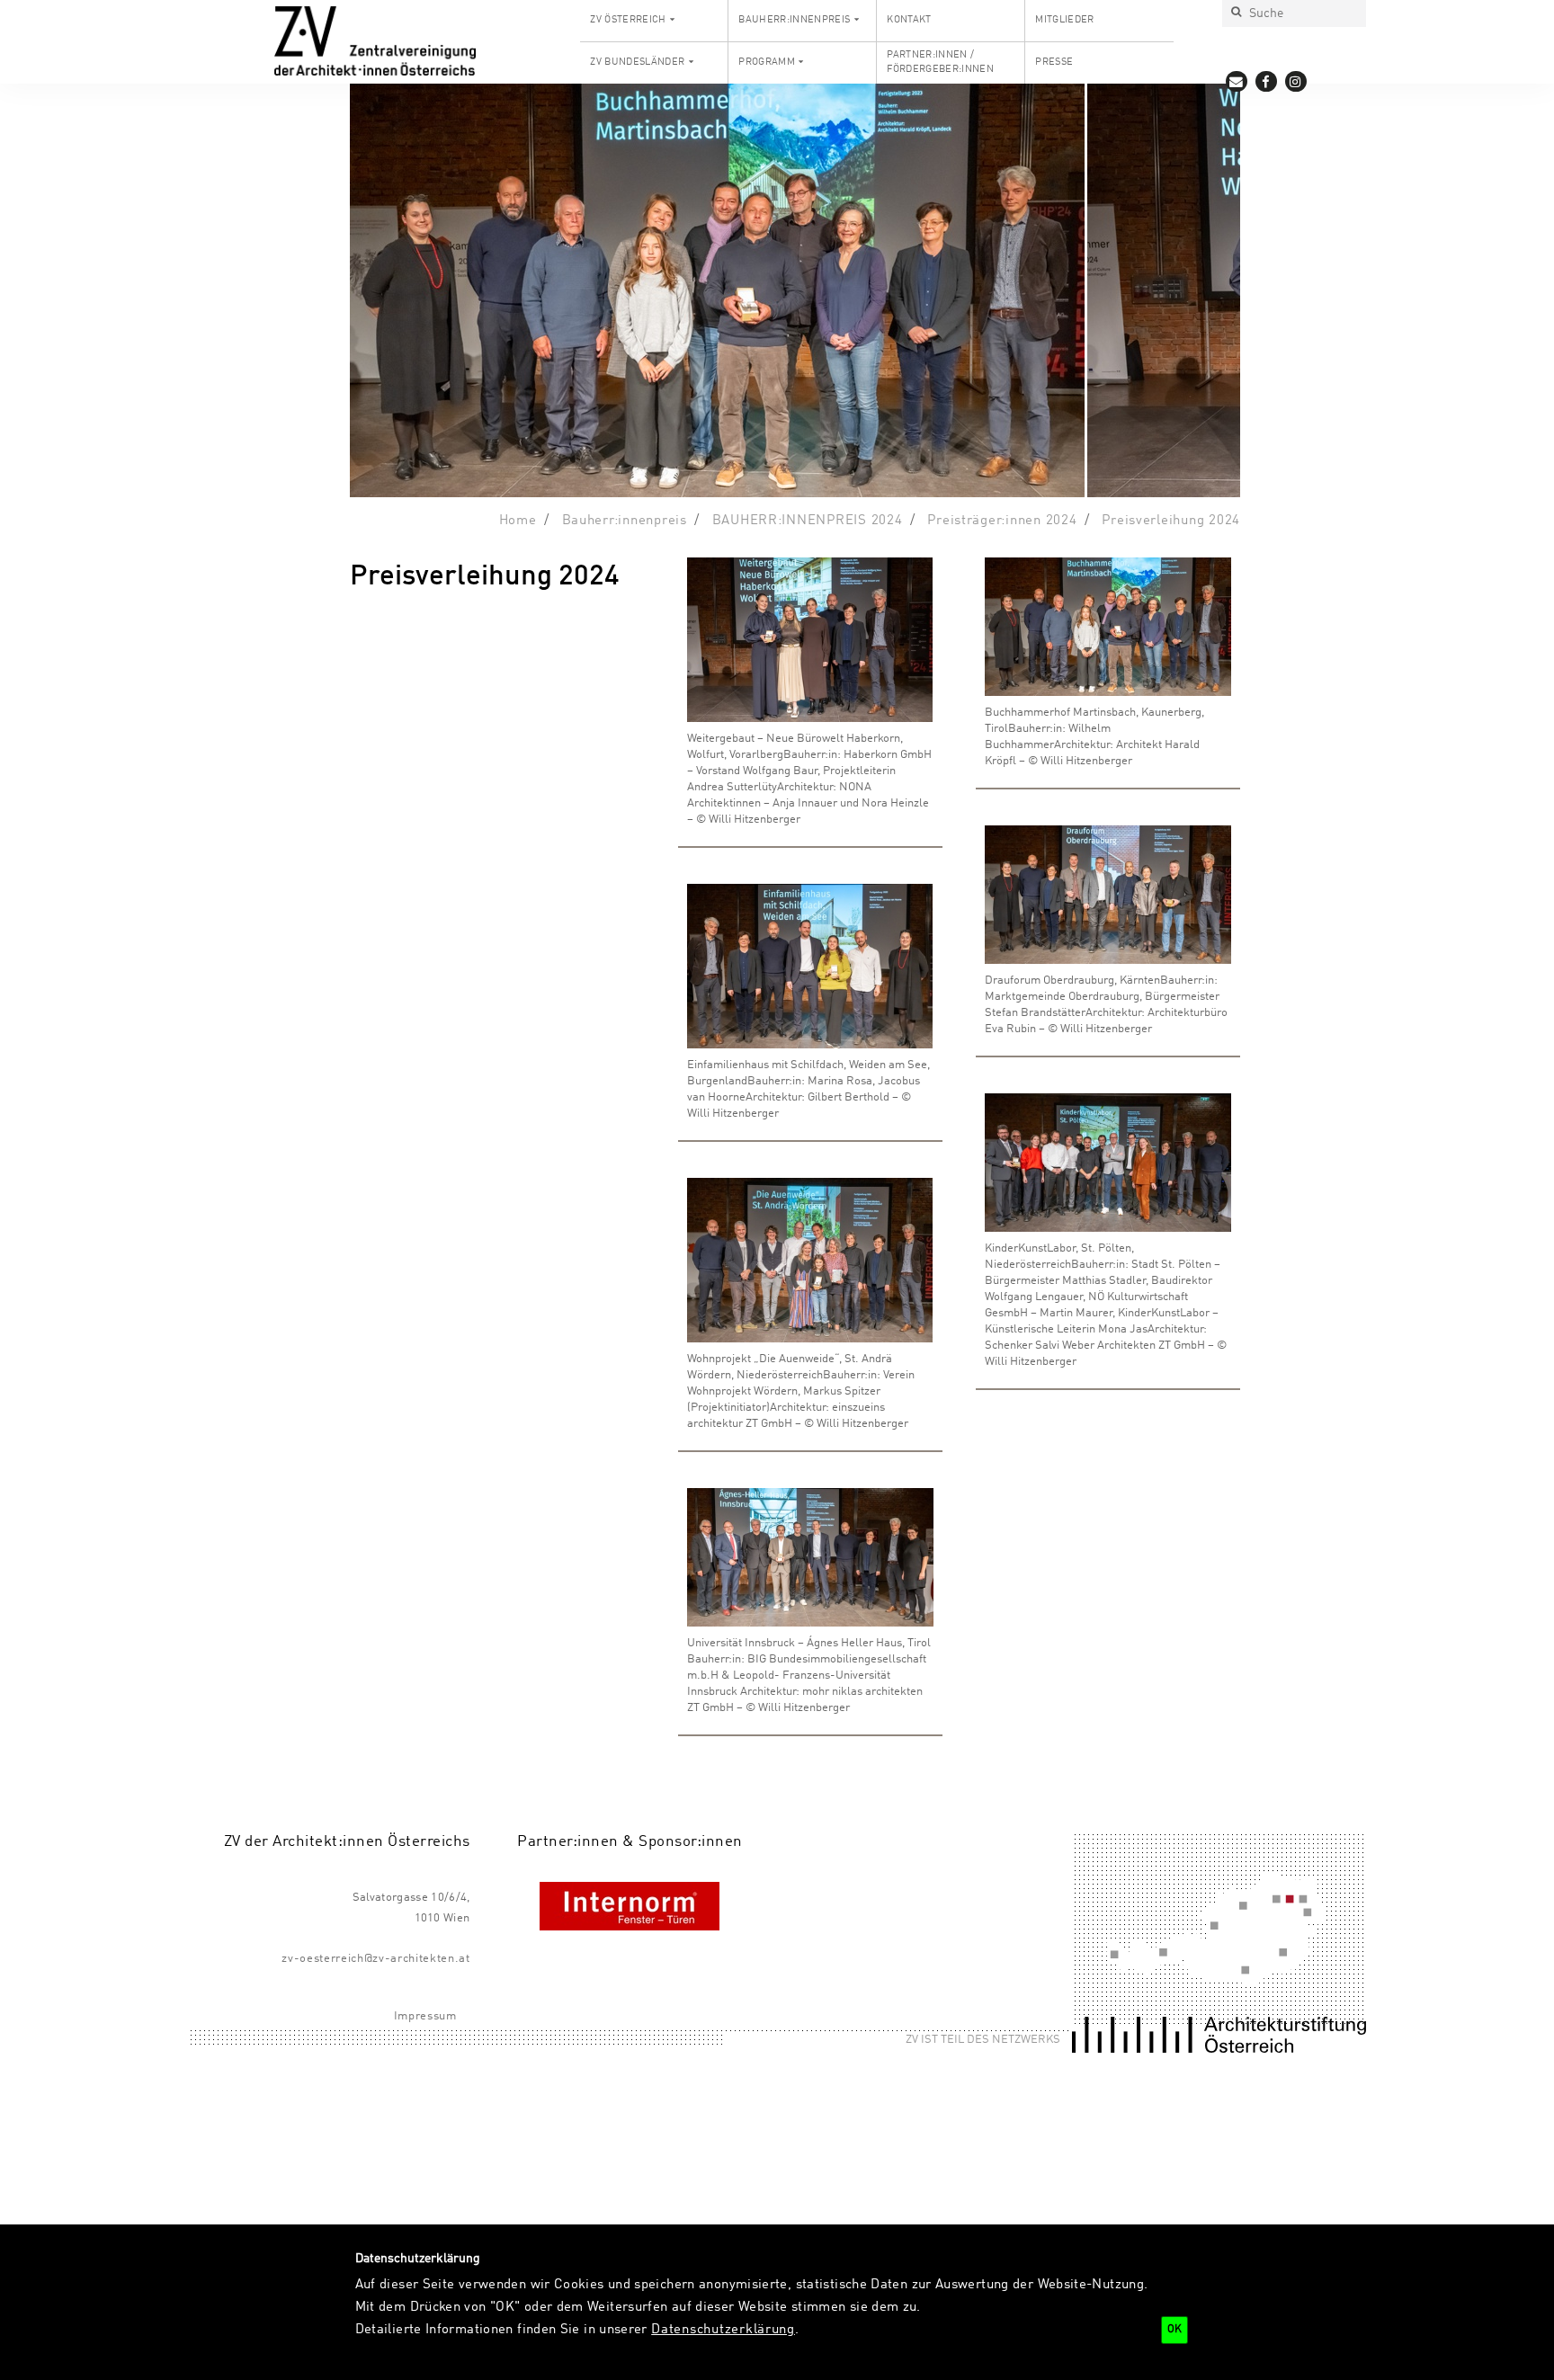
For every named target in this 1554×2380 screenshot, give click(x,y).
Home (518, 521)
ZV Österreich (628, 20)
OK (1174, 2330)
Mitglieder (1064, 20)
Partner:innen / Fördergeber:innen (940, 62)
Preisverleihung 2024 (1171, 521)
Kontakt (909, 20)
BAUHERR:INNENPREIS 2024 (808, 521)
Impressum (425, 2016)
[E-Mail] (1237, 81)
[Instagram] (1296, 81)
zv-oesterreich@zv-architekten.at (375, 1959)
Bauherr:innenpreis (794, 20)
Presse (1054, 62)
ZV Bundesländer (637, 62)
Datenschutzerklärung (723, 2330)
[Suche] (1236, 13)
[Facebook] (1267, 81)
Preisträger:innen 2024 (1002, 521)
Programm (767, 62)
